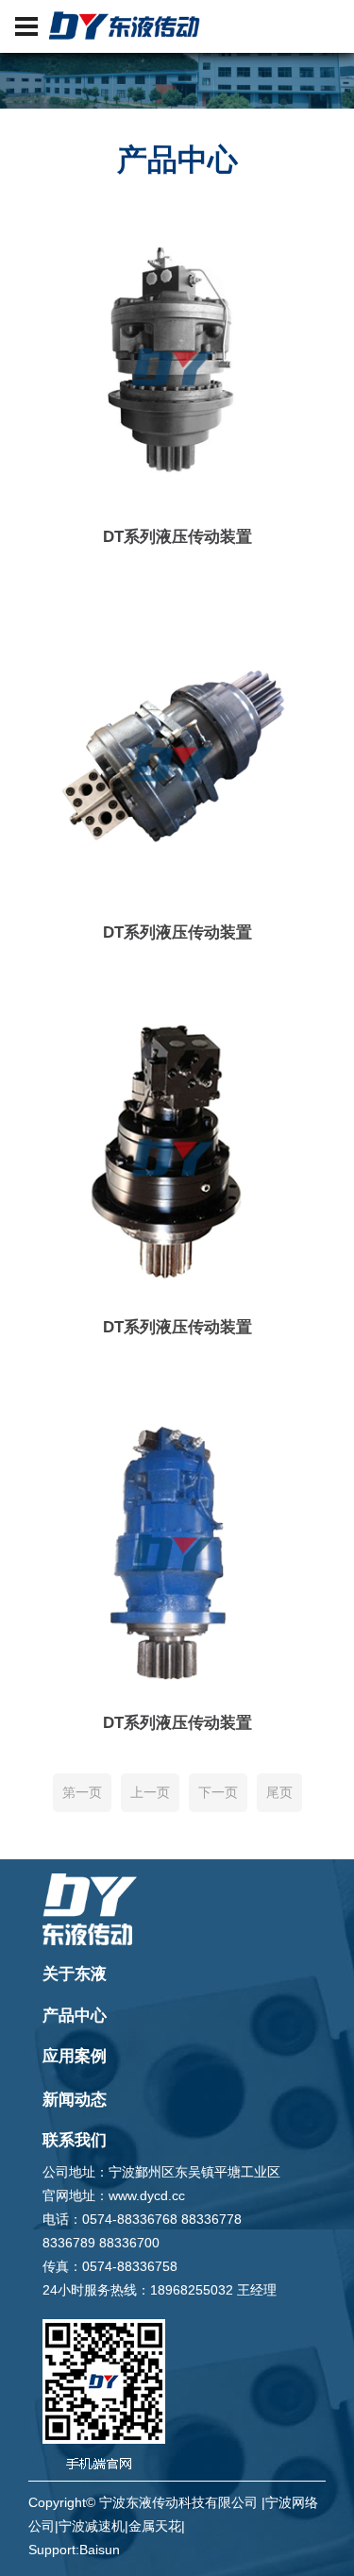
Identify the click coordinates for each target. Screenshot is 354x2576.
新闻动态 (75, 2100)
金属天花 (155, 2526)
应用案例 (75, 2056)
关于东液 (75, 1974)
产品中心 (75, 2016)
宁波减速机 (92, 2526)
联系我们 (75, 2140)
